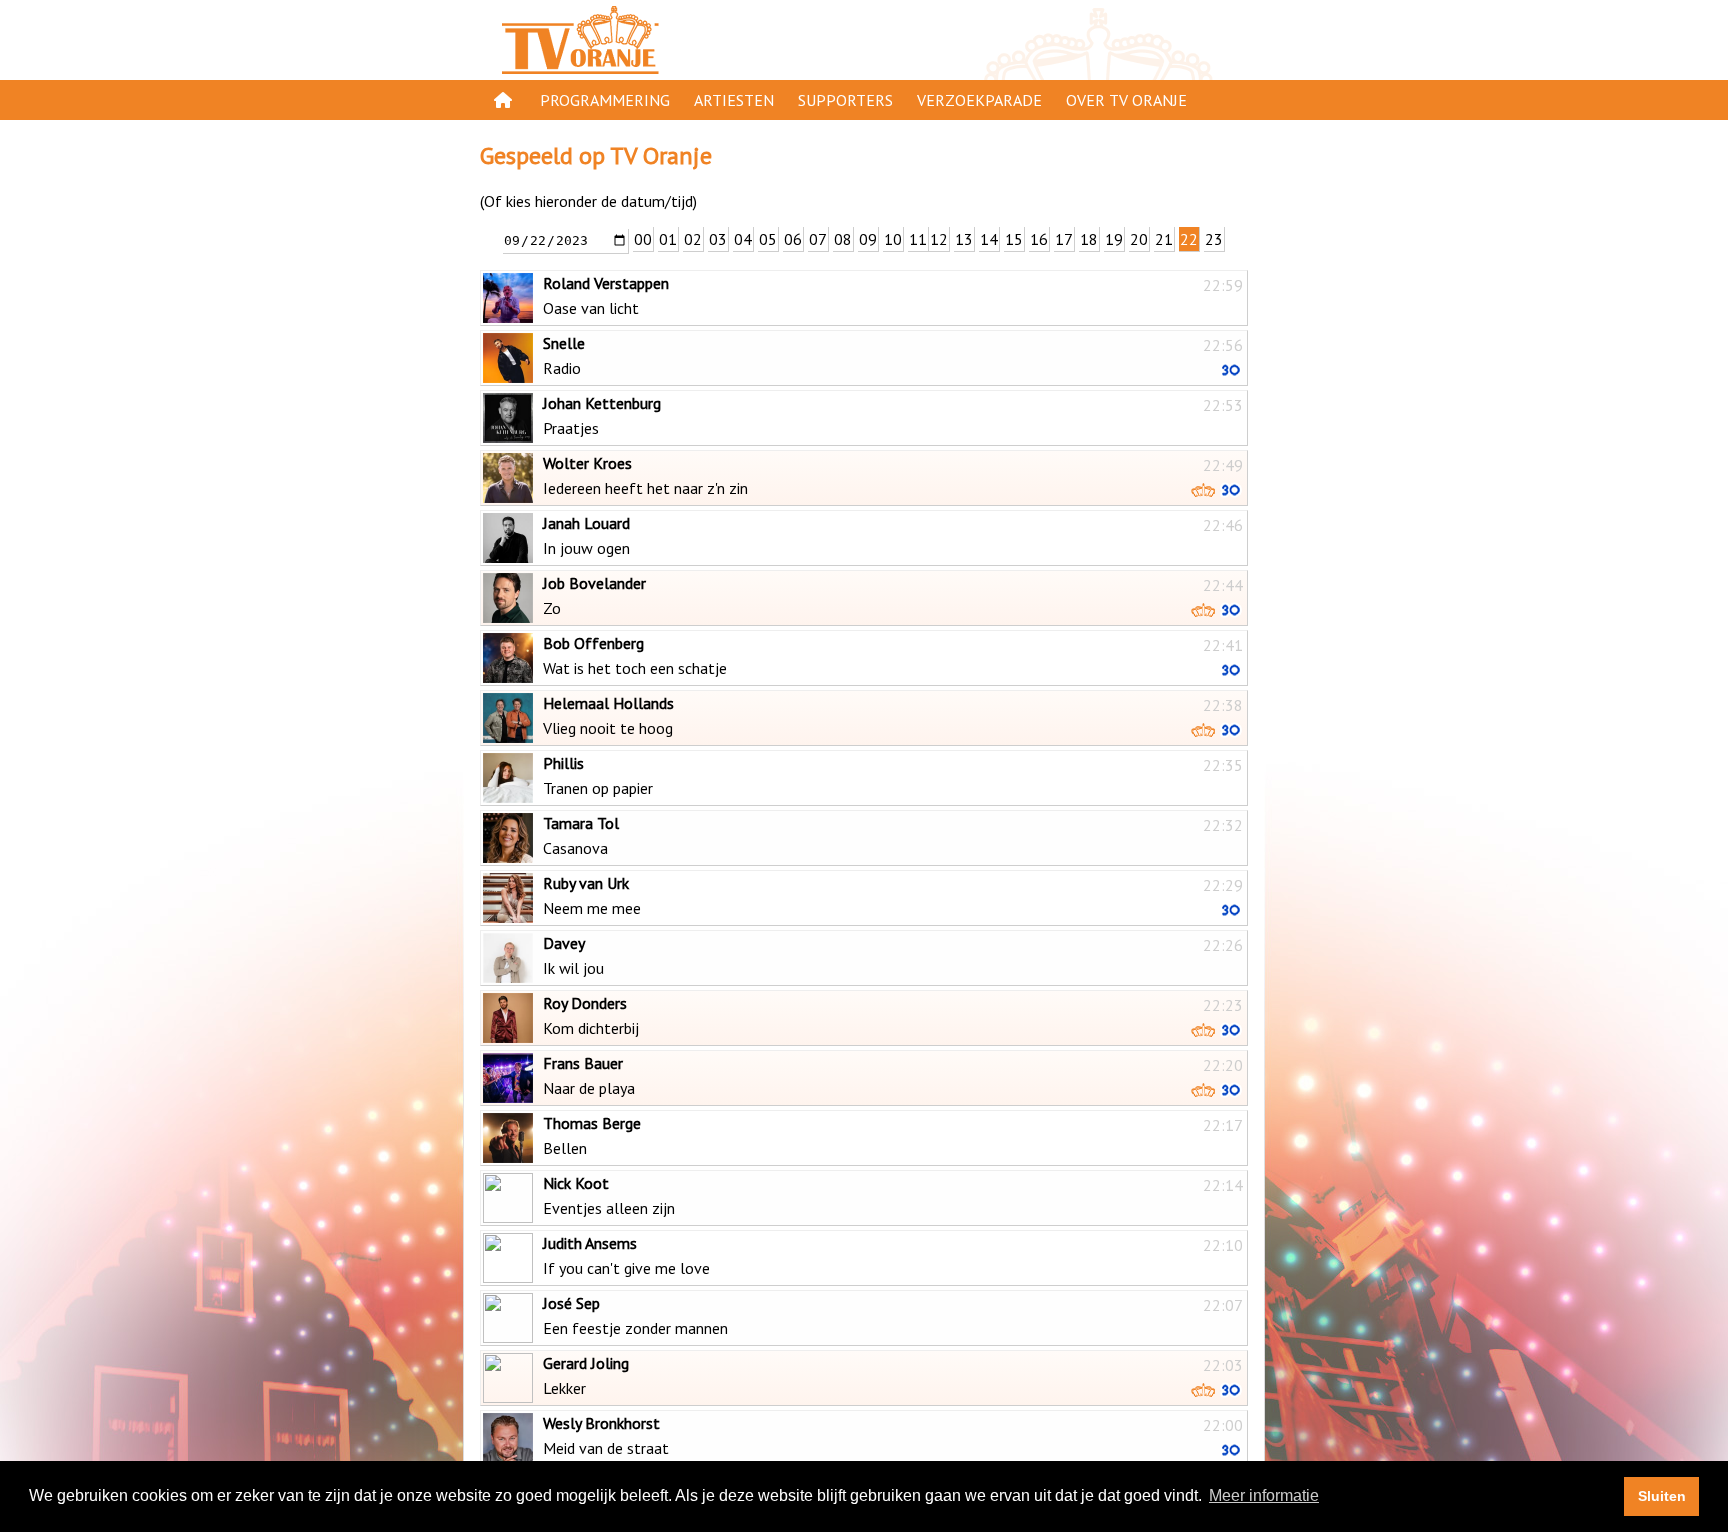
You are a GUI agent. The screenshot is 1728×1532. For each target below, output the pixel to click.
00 (643, 239)
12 (939, 239)
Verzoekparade (979, 100)
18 (1089, 239)
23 (1214, 239)
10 (893, 239)
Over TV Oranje (1126, 100)
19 (1114, 239)
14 (989, 239)
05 (768, 239)
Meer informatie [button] (1264, 1495)
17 (1064, 239)
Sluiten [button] (1662, 1496)
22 (1189, 239)
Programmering (605, 100)
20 (1139, 239)
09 (868, 239)
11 (918, 239)
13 (964, 239)
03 (718, 239)
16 (1039, 239)
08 (843, 239)
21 (1164, 239)
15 (1014, 239)
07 (818, 239)
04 (743, 239)
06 (793, 239)
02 (693, 239)
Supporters (845, 100)
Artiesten (734, 100)
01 (668, 239)
